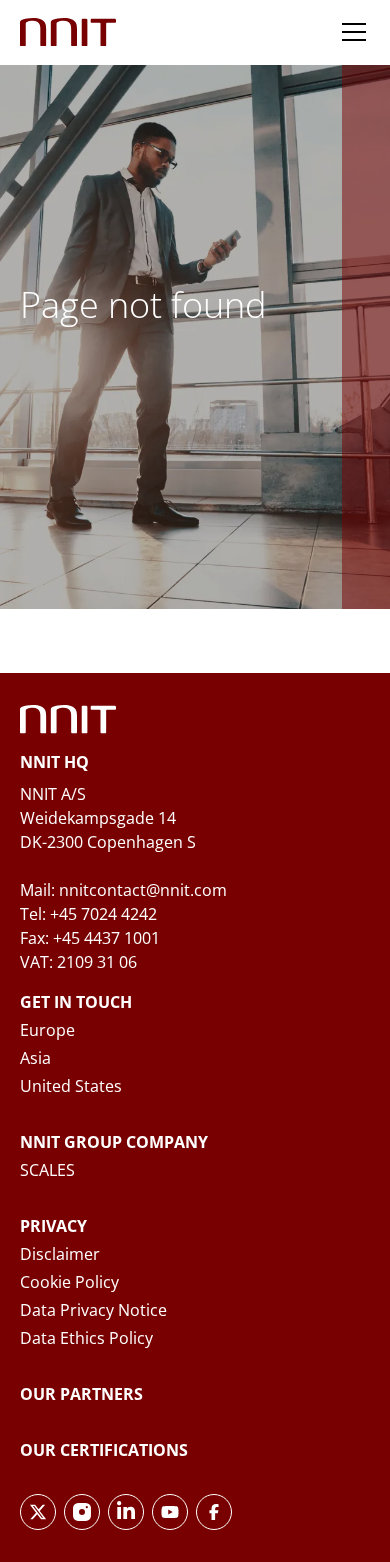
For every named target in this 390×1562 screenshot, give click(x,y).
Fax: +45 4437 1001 (90, 938)
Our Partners (81, 1394)
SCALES (47, 1170)
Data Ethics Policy (86, 1338)
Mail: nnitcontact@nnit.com (123, 890)
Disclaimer (60, 1254)
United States (71, 1086)
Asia (35, 1058)
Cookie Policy (69, 1282)
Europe (47, 1030)
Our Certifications (104, 1450)
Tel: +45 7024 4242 (88, 914)
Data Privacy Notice (93, 1310)
